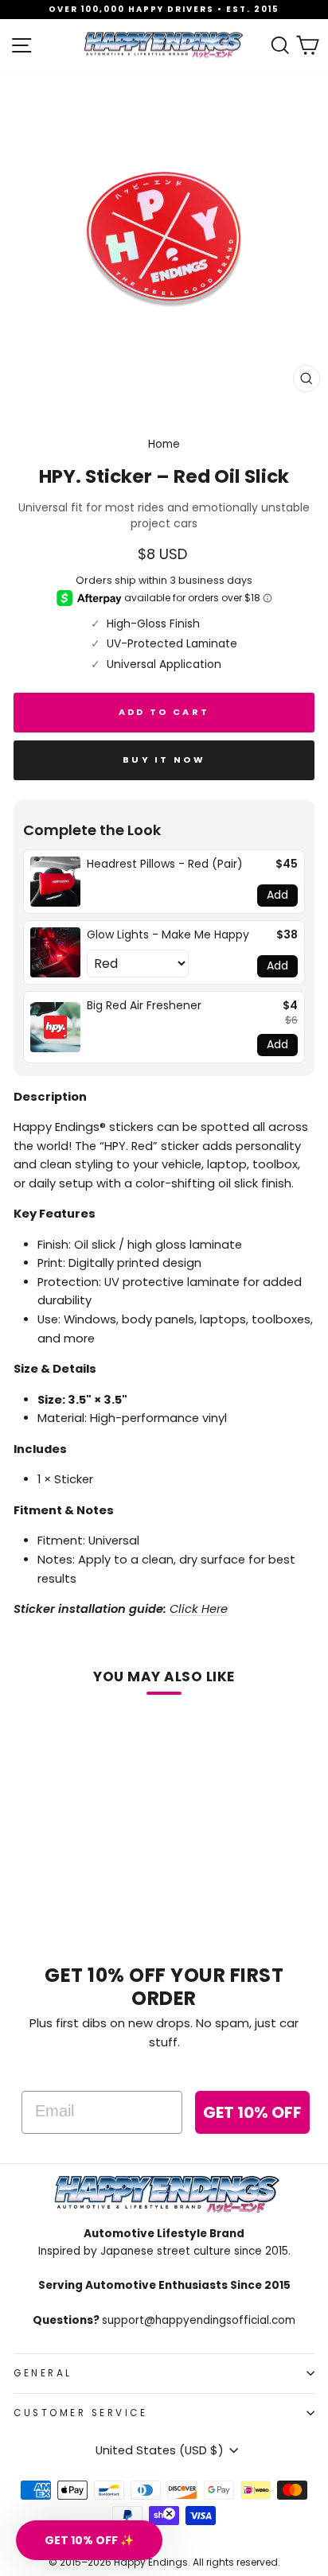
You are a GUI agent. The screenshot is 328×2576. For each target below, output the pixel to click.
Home (164, 444)
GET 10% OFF (252, 2112)
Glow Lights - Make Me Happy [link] (168, 935)
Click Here (199, 1609)
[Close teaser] (169, 2514)
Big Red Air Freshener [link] (144, 1006)
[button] (89, 2540)
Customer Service (81, 2413)
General (43, 2373)
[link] (55, 882)
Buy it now (164, 760)
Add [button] (277, 895)
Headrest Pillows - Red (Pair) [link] (165, 864)
